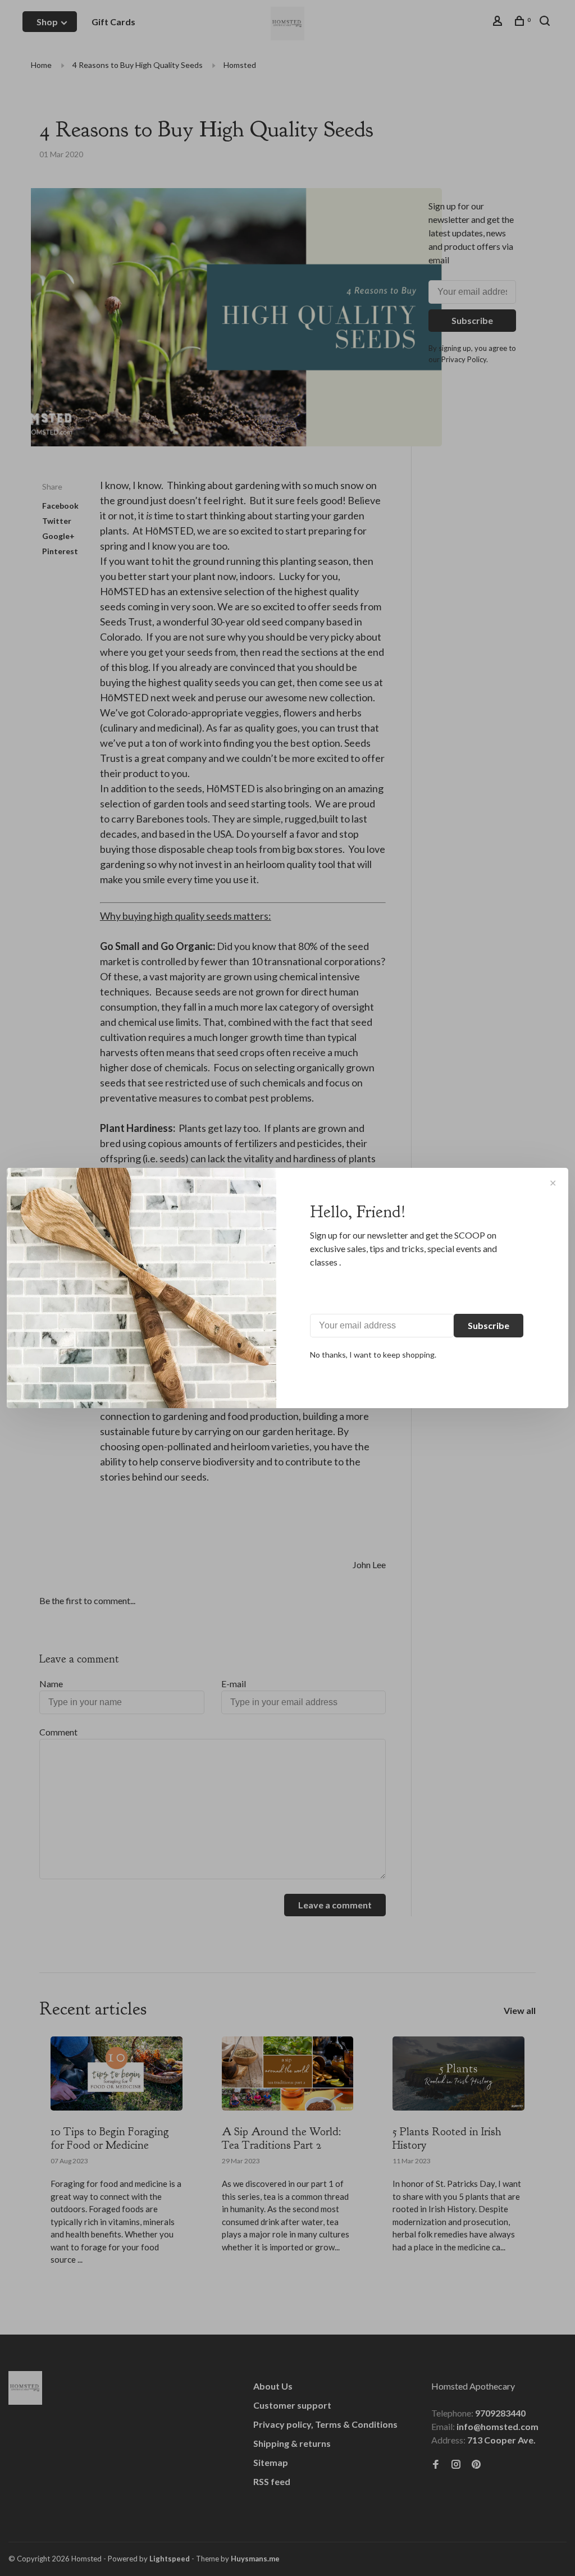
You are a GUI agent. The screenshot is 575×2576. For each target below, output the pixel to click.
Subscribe (489, 1325)
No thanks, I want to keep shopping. (373, 1355)
